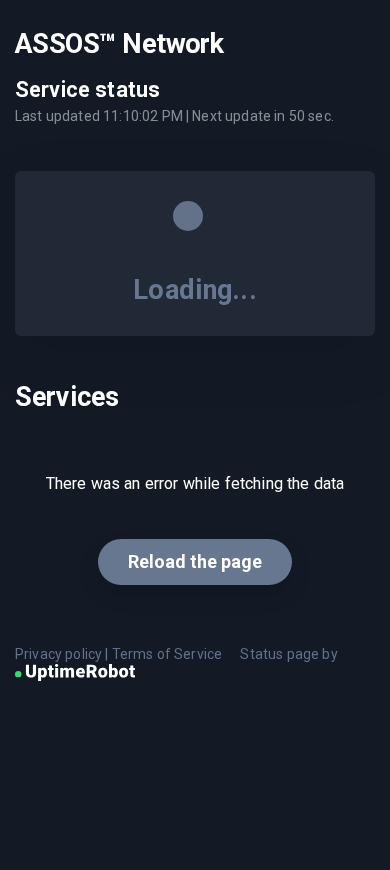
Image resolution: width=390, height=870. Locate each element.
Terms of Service (167, 654)
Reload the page (195, 561)
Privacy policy (58, 654)
